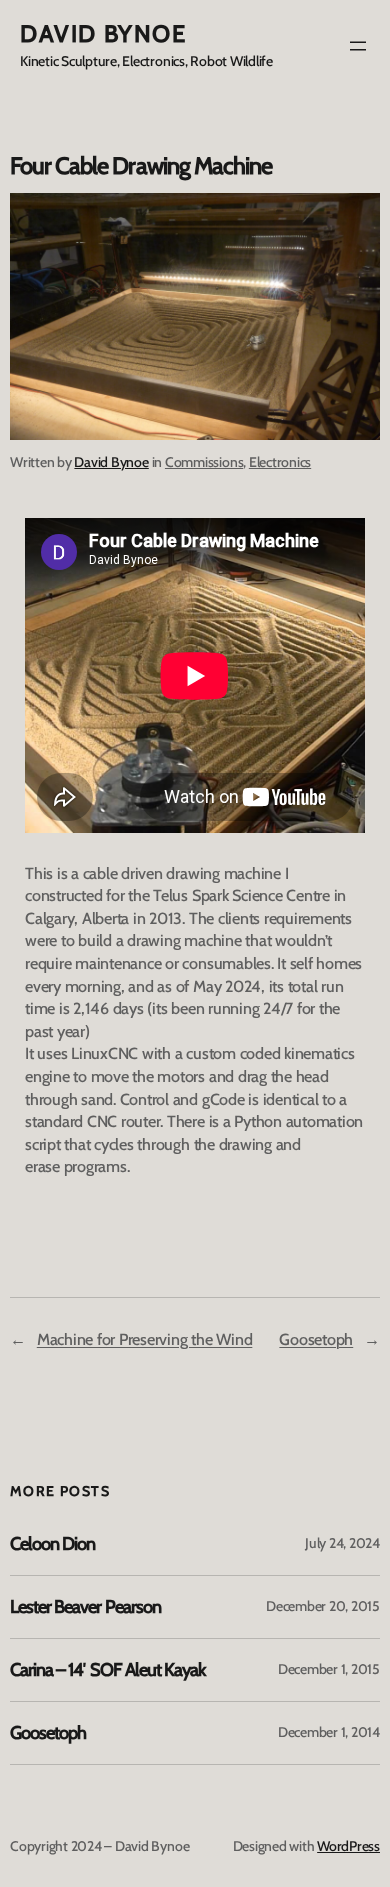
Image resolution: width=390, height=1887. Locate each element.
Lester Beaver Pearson (85, 1607)
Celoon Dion (52, 1544)
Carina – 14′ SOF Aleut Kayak (107, 1670)
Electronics (280, 462)
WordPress (348, 1846)
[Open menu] (358, 46)
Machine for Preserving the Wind (145, 1339)
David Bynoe (103, 33)
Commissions (204, 462)
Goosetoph (316, 1339)
